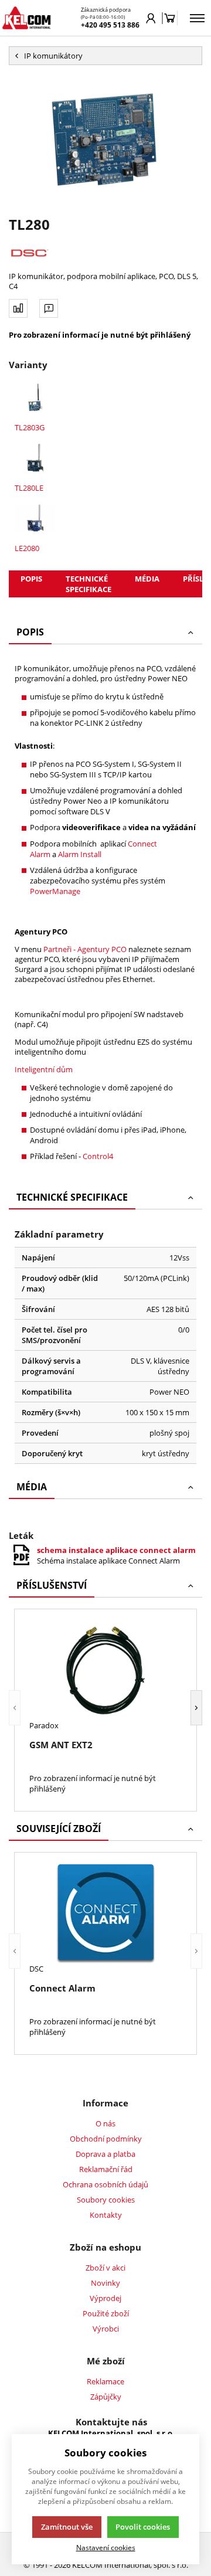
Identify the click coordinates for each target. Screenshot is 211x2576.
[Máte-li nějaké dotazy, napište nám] (49, 308)
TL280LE (29, 488)
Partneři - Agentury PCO (85, 949)
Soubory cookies (106, 2200)
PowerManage (55, 891)
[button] (15, 1707)
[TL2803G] (35, 397)
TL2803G (30, 427)
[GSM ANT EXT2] (105, 1671)
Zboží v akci (105, 2268)
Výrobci (106, 2329)
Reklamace (105, 2381)
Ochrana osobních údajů (105, 2184)
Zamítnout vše (67, 2527)
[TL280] (105, 140)
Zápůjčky (106, 2397)
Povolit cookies (143, 2527)
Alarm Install (80, 854)
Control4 (98, 1156)
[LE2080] (35, 518)
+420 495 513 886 (110, 25)
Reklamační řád (106, 2169)
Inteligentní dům (44, 1069)
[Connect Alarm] (105, 1914)
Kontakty (106, 2215)
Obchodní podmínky (106, 2139)
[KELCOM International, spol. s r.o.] (26, 18)
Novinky (105, 2283)
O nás (105, 2123)
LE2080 (27, 548)
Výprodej (105, 2298)
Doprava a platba (105, 2154)
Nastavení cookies (106, 2547)
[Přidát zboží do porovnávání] (18, 308)
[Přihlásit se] (151, 18)
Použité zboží (106, 2313)
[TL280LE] (35, 458)
